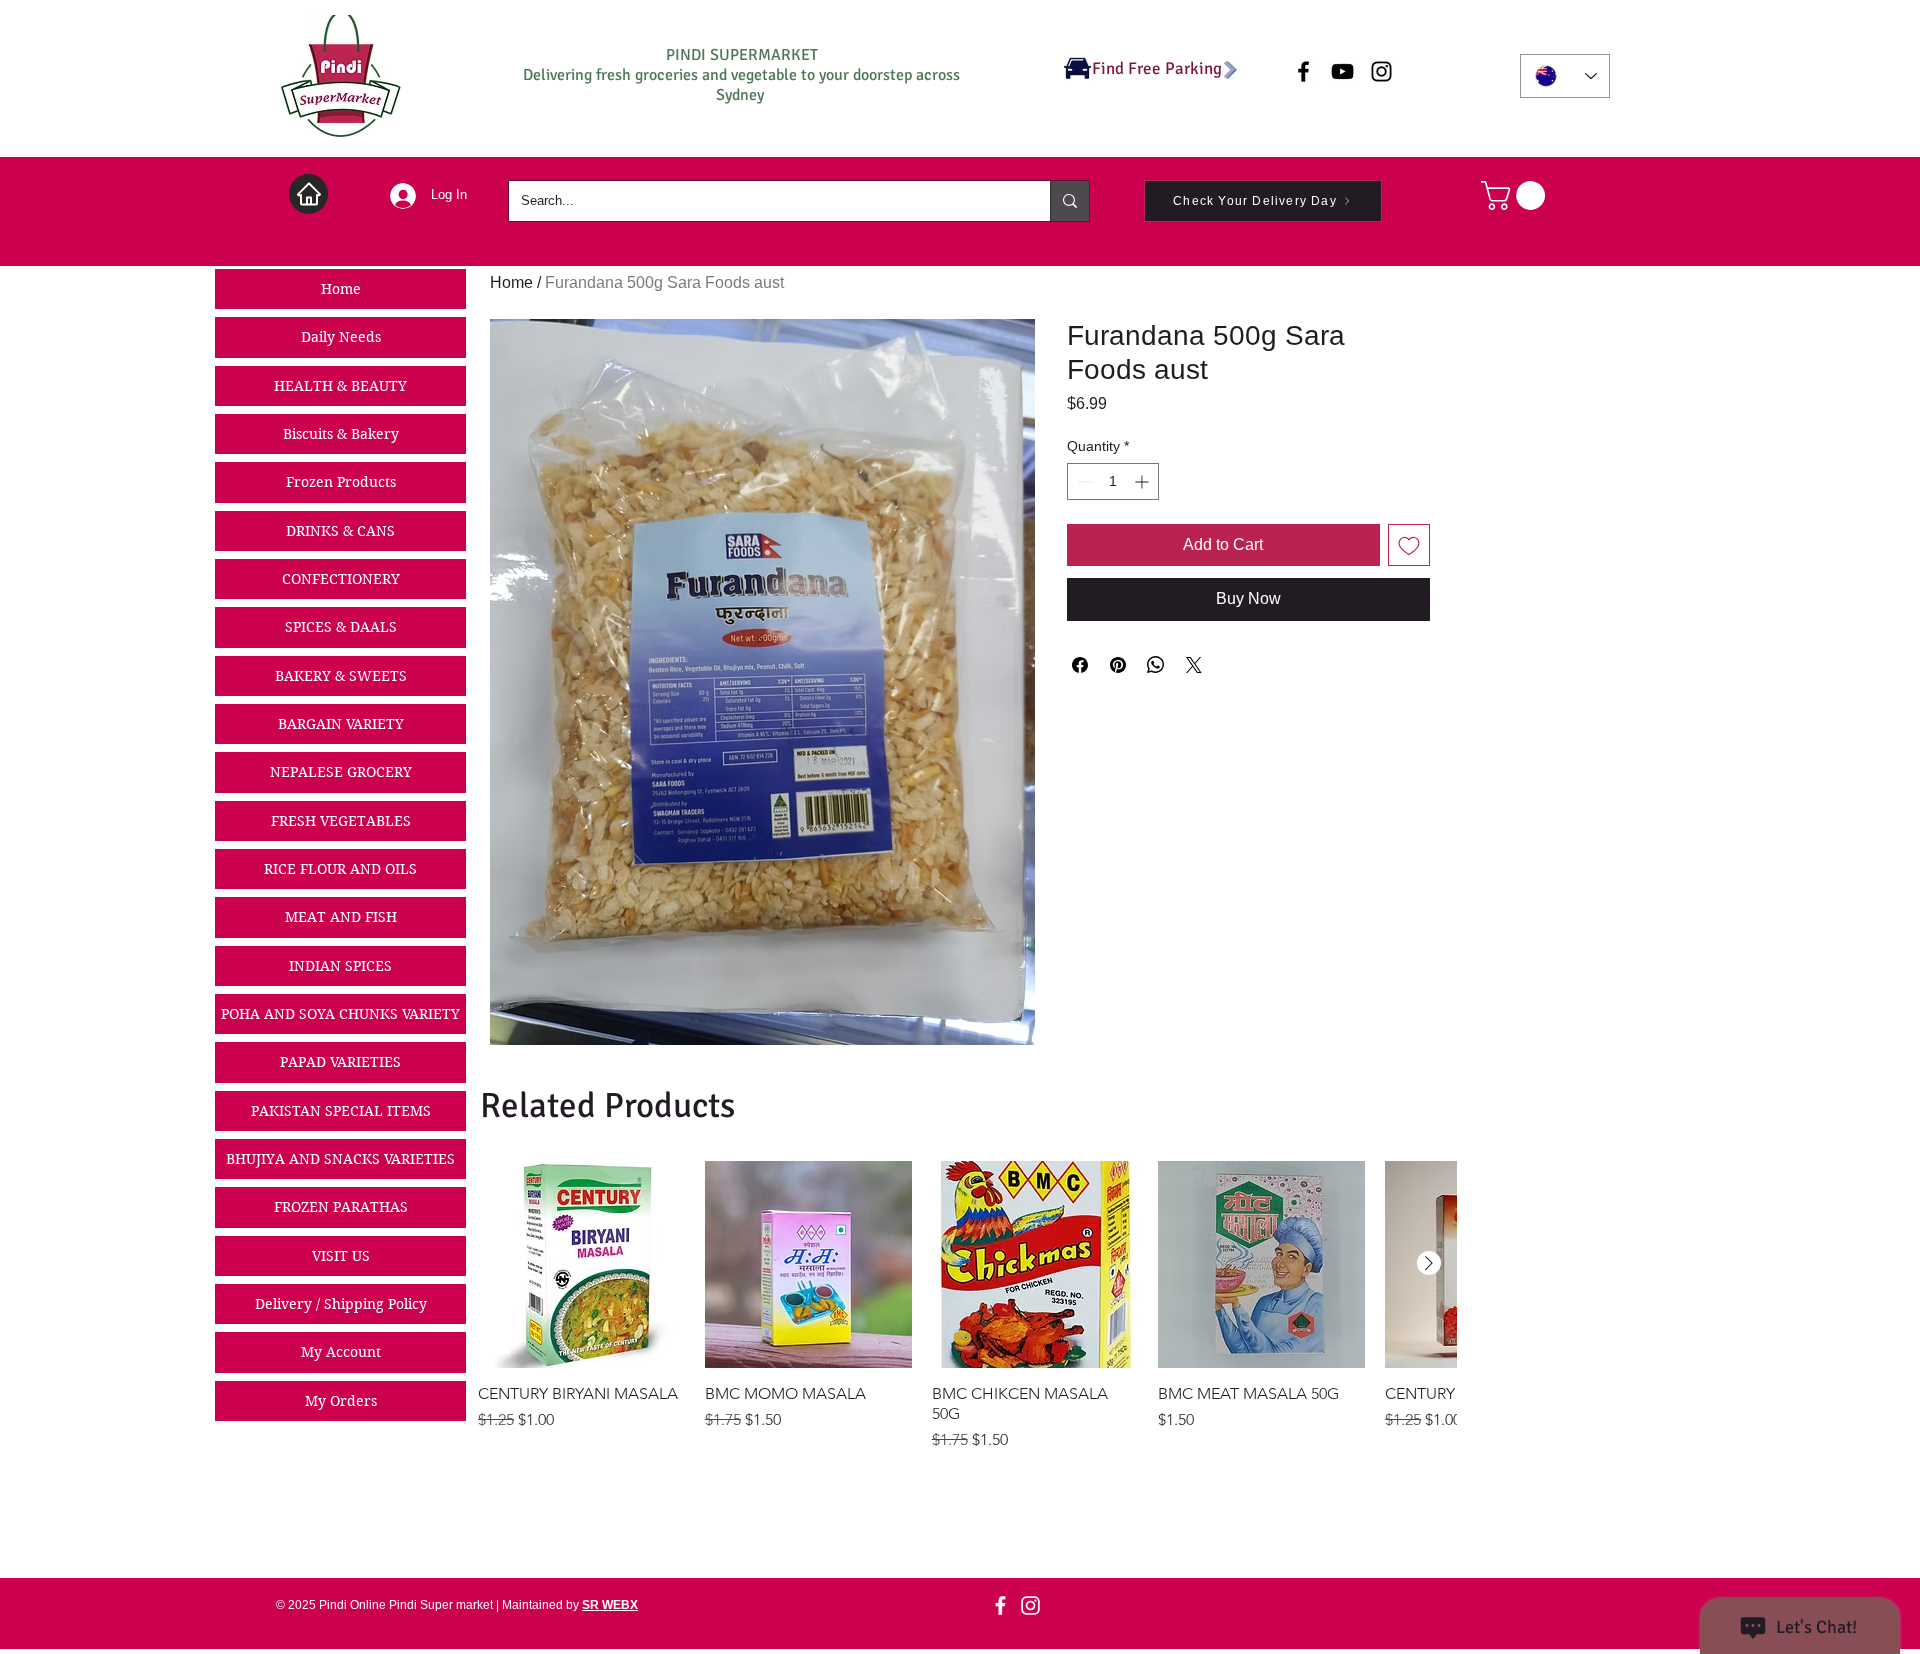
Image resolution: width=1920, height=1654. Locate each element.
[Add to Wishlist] (1409, 545)
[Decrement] (1082, 481)
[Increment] (1143, 481)
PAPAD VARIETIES (340, 1062)
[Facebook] (1000, 1605)
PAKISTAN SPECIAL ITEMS (341, 1111)
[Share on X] (1194, 665)
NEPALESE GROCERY (341, 772)
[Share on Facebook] (1080, 665)
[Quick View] (581, 1264)
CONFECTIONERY (341, 579)
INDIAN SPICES (340, 966)
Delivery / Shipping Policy (341, 1304)
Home (341, 289)
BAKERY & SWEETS (341, 676)
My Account (341, 1352)
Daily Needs (341, 337)
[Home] (308, 194)
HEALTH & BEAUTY (340, 386)
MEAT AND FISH (341, 917)
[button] (1516, 195)
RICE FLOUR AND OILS (340, 869)
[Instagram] (1030, 1605)
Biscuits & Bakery (341, 434)
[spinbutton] (1113, 481)
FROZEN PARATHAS (341, 1207)
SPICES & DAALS (341, 627)
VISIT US (341, 1256)
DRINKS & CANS (340, 531)
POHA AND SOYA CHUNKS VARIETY (340, 1014)
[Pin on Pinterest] (1118, 665)
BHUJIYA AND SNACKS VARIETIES (340, 1159)
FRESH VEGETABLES (341, 821)
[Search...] (1069, 201)
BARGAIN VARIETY (341, 724)
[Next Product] (1429, 1263)
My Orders (341, 1401)
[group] (967, 1306)
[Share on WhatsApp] (1156, 665)
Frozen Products (341, 482)
